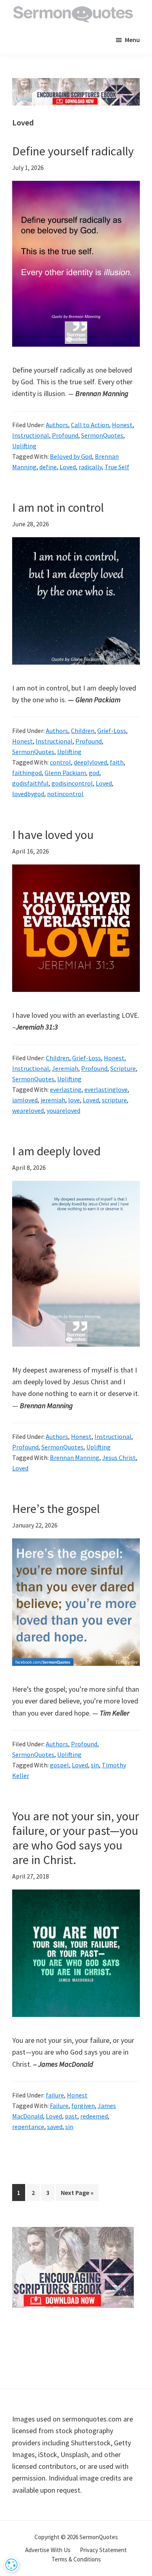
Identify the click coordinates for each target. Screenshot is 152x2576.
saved (55, 2127)
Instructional (31, 435)
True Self (117, 467)
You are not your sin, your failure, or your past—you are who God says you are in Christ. (76, 1838)
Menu (132, 40)
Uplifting (24, 446)
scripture (114, 1100)
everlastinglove (106, 1089)
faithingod (27, 773)
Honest (122, 425)
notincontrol (65, 794)
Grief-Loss (112, 731)
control (60, 762)
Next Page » (77, 2195)
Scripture (123, 1068)
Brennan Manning (75, 1457)
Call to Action (90, 425)
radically (90, 467)
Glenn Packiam (65, 773)
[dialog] (11, 2565)
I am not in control (58, 507)
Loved (68, 467)
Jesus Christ (119, 1457)
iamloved (25, 1100)
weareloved (28, 1110)
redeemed (94, 2116)
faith (117, 762)
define (48, 467)
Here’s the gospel (56, 1508)
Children (83, 731)
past (71, 2116)
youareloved (63, 1110)
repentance (28, 2127)
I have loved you (53, 835)
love (74, 1100)
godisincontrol (72, 783)
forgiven (83, 2106)
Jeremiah (65, 1068)
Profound (65, 435)
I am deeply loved (56, 1151)
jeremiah (53, 1100)
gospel (59, 1765)
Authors (57, 425)
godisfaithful (30, 783)
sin (95, 1765)
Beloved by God (71, 456)
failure (55, 2095)
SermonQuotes (102, 435)
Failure (59, 2106)
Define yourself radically (73, 151)
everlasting (66, 1089)
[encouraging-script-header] (76, 84)
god (94, 773)
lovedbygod (28, 794)
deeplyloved (90, 762)
